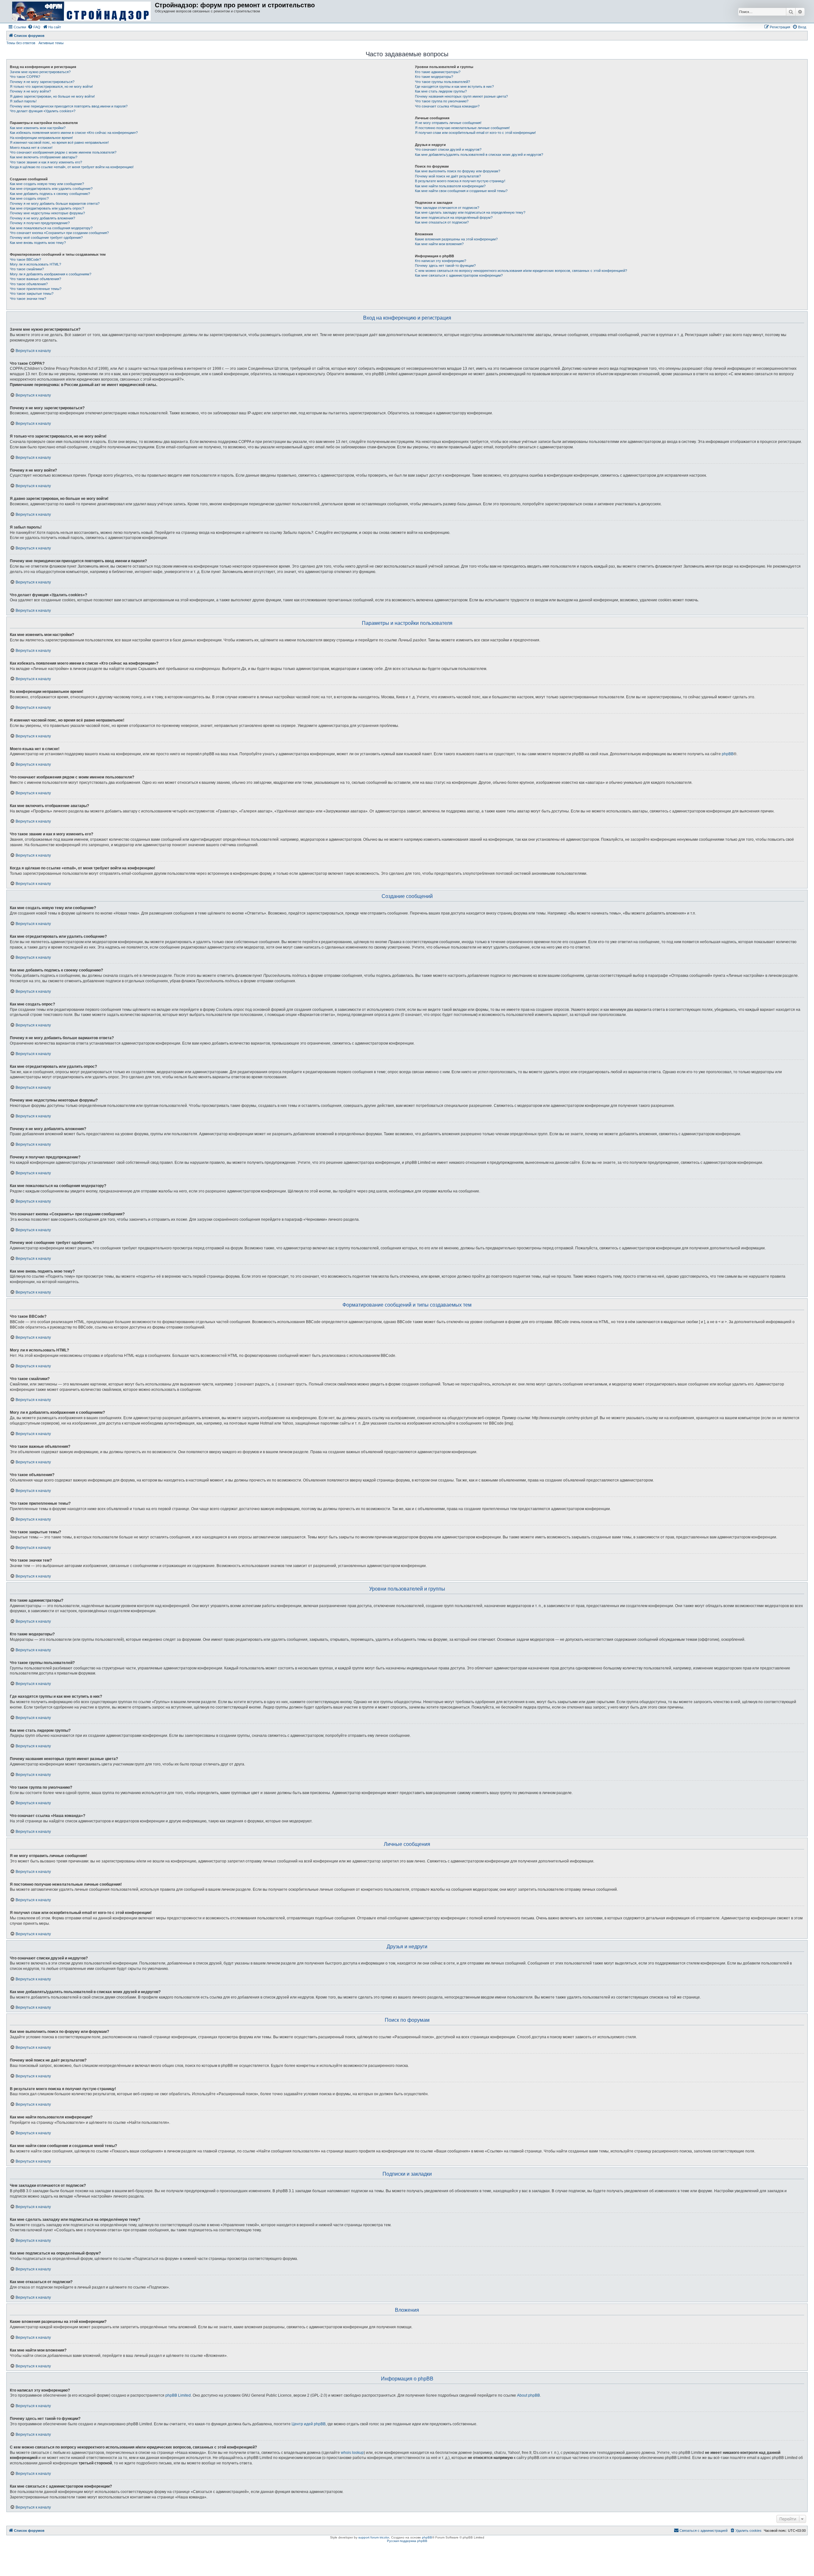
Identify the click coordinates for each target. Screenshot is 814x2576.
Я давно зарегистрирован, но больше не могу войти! (52, 96)
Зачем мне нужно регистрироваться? (40, 72)
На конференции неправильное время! (41, 138)
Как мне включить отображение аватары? (44, 157)
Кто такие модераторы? (434, 77)
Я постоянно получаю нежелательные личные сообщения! (462, 128)
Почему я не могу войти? (30, 91)
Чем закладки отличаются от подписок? (447, 208)
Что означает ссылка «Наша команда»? (447, 106)
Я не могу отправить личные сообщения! (448, 123)
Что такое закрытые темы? (32, 294)
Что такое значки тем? (28, 299)
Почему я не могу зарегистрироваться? (42, 82)
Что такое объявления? (29, 284)
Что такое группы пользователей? (442, 82)
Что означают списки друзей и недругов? (448, 149)
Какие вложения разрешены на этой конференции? (456, 239)
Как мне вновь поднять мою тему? (38, 243)
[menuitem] (34, 27)
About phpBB (528, 2395)
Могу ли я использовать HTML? (35, 264)
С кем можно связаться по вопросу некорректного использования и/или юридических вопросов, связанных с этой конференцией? (521, 271)
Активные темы (51, 43)
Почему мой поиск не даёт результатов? (448, 176)
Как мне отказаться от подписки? (442, 222)
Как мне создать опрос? (29, 198)
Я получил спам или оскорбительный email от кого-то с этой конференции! (475, 133)
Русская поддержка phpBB (407, 2541)
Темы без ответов (21, 43)
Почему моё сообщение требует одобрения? (46, 238)
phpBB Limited (178, 2395)
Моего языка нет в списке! (31, 148)
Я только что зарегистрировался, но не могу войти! (51, 86)
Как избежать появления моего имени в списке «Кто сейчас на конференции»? (74, 133)
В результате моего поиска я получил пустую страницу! (460, 181)
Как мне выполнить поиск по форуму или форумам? (458, 171)
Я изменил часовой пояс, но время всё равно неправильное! (59, 142)
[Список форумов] (81, 11)
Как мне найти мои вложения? (439, 244)
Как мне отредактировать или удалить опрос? (47, 208)
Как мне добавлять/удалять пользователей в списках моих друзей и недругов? (479, 155)
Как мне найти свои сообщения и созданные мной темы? (461, 191)
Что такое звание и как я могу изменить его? (46, 162)
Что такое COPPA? (25, 77)
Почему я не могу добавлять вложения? (42, 218)
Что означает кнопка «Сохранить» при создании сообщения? (59, 233)
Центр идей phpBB (309, 2424)
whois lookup (352, 2453)
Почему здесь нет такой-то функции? (445, 266)
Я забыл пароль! (23, 101)
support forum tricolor (374, 2537)
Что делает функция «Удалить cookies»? (43, 111)
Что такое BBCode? (25, 259)
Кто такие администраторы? (438, 72)
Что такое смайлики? (27, 269)
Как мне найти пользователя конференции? (450, 186)
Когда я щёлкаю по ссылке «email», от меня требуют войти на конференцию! (72, 167)
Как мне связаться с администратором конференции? (459, 275)
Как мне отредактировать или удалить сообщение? (51, 189)
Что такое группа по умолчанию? (442, 101)
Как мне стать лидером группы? (441, 91)
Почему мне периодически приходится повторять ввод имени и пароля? (69, 106)
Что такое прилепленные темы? (36, 289)
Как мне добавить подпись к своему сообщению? (50, 194)
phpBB (728, 754)
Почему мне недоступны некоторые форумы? (47, 213)
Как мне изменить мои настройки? (38, 128)
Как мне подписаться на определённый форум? (454, 218)
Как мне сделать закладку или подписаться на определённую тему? (470, 212)
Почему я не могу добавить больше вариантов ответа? (55, 204)
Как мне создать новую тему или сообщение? (47, 184)
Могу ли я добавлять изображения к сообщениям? (51, 274)
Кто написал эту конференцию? (441, 261)
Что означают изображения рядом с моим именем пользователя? (63, 152)
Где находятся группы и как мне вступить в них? (454, 86)
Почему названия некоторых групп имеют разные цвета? (461, 96)
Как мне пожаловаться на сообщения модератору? (51, 228)
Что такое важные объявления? (35, 279)
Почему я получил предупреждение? (40, 223)
